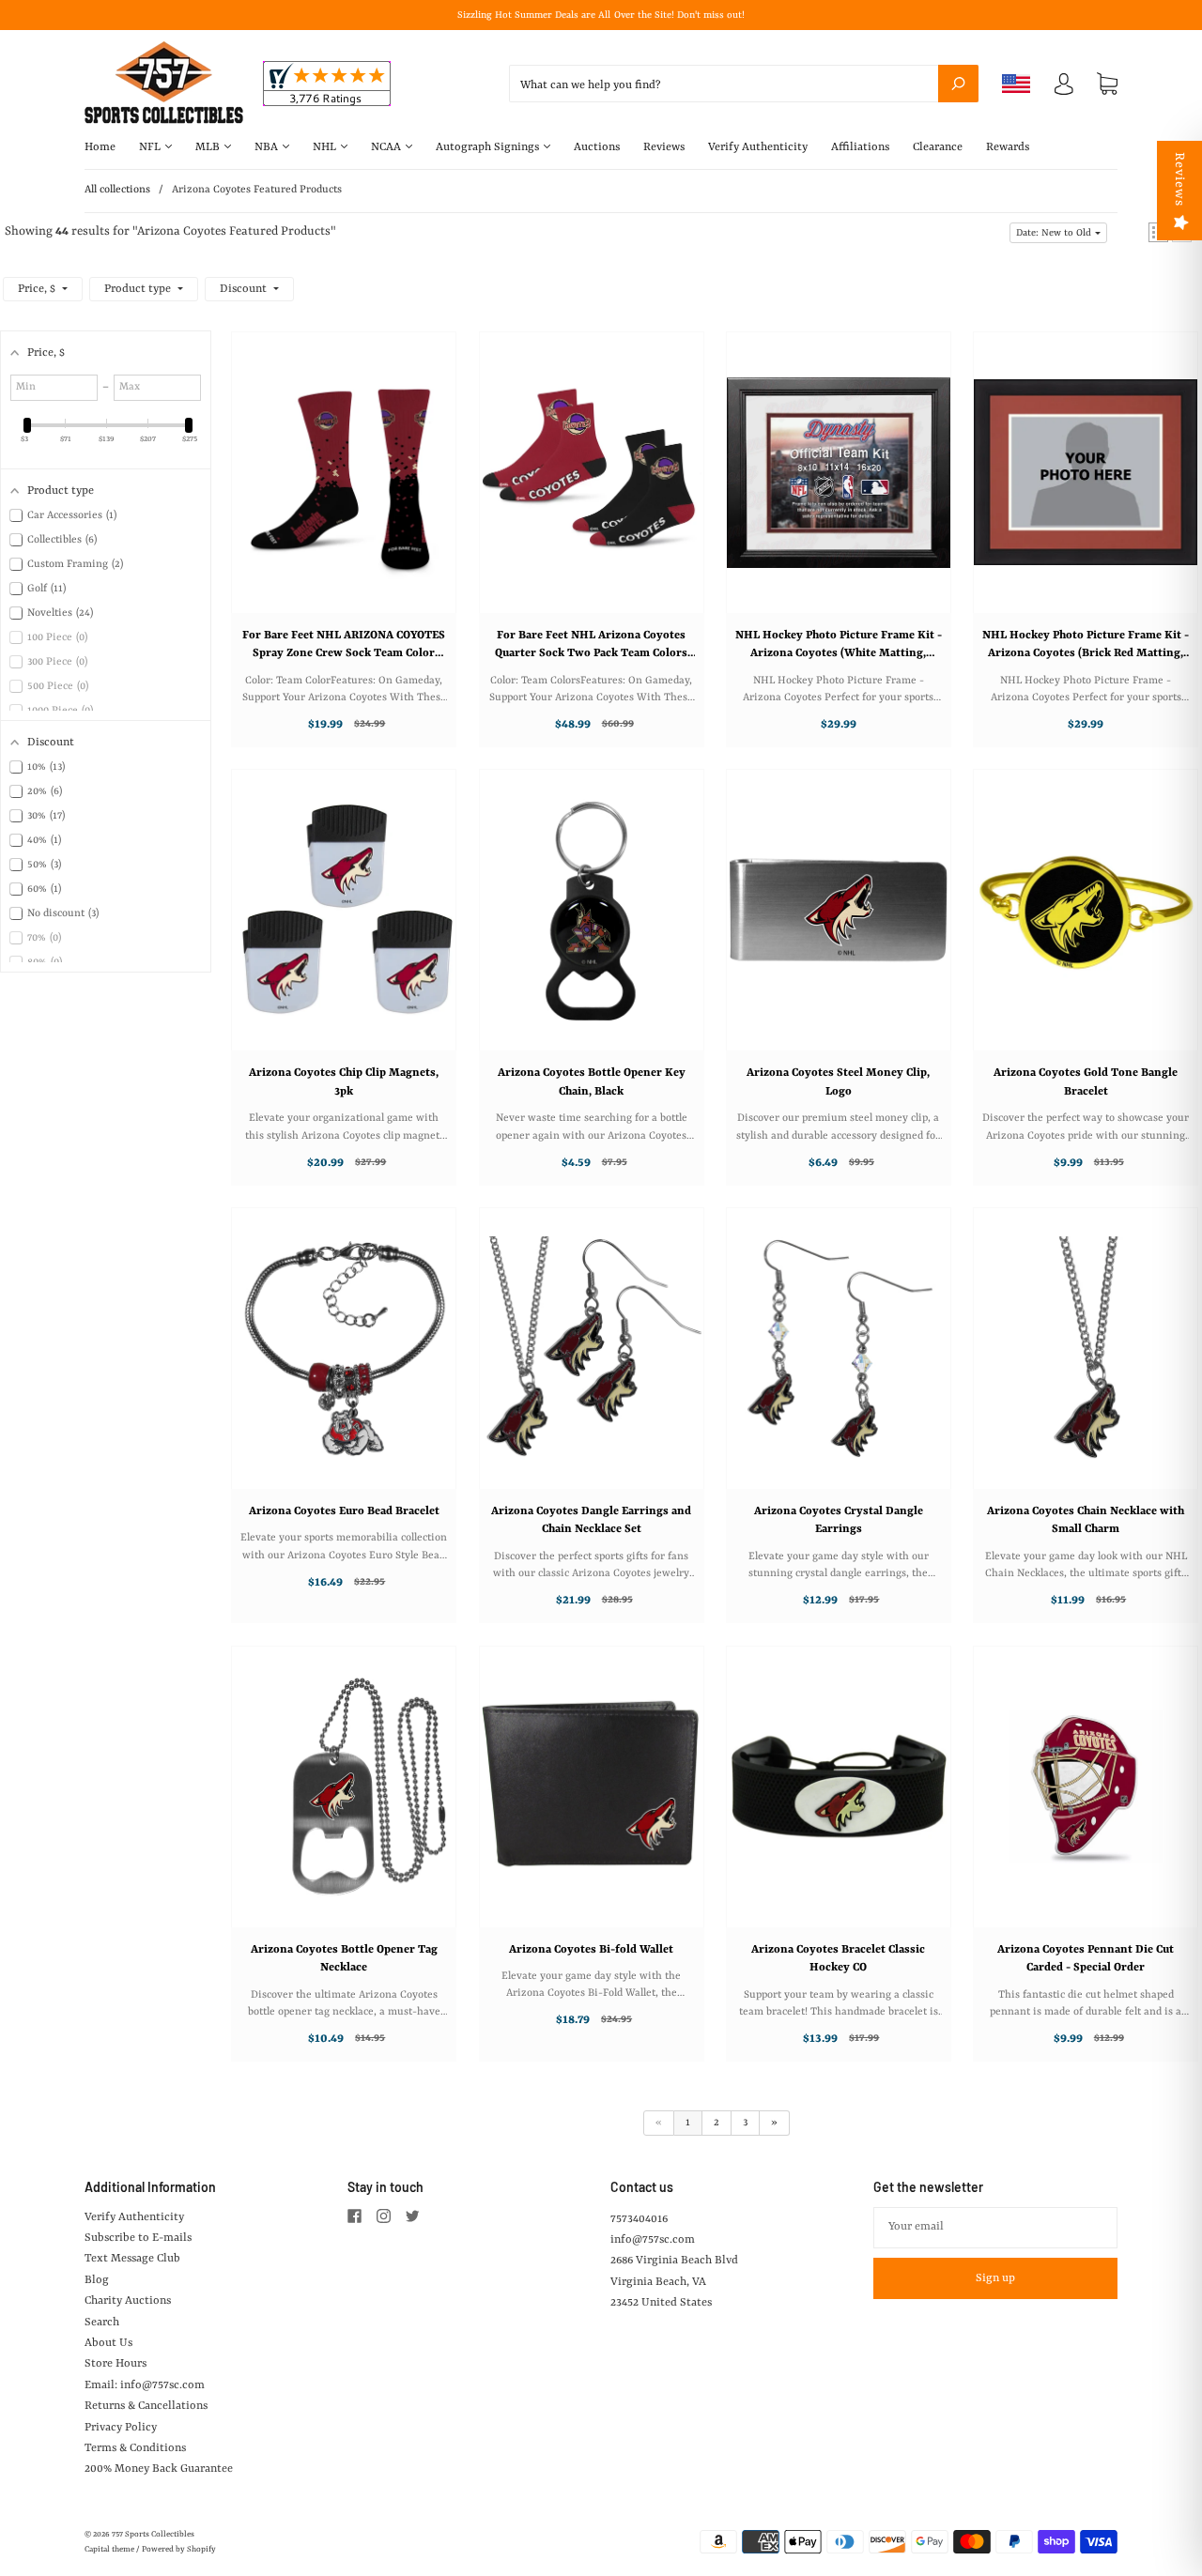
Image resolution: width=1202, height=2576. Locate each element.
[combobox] (744, 84)
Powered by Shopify (179, 2550)
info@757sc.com (653, 2240)
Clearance (938, 147)
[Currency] (1017, 84)
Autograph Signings (489, 147)
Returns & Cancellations (146, 2406)
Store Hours (116, 2364)
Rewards (1008, 147)
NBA (268, 147)
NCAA (387, 147)
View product (335, 491)
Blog (97, 2280)
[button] (1058, 233)
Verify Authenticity (758, 147)
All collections (117, 190)
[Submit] (958, 84)
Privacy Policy (121, 2428)
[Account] (1064, 88)
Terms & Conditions (135, 2448)
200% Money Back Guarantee (159, 2469)
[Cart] (1107, 84)
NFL (151, 147)
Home (100, 147)
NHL (326, 147)
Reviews (664, 147)
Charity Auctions (128, 2301)
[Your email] (995, 2228)
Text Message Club (132, 2259)
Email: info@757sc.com (145, 2385)
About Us (108, 2343)
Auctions (597, 147)
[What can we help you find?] (744, 85)
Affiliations (860, 147)
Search (102, 2323)
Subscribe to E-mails (138, 2238)
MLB (209, 147)
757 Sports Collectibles (153, 2535)
